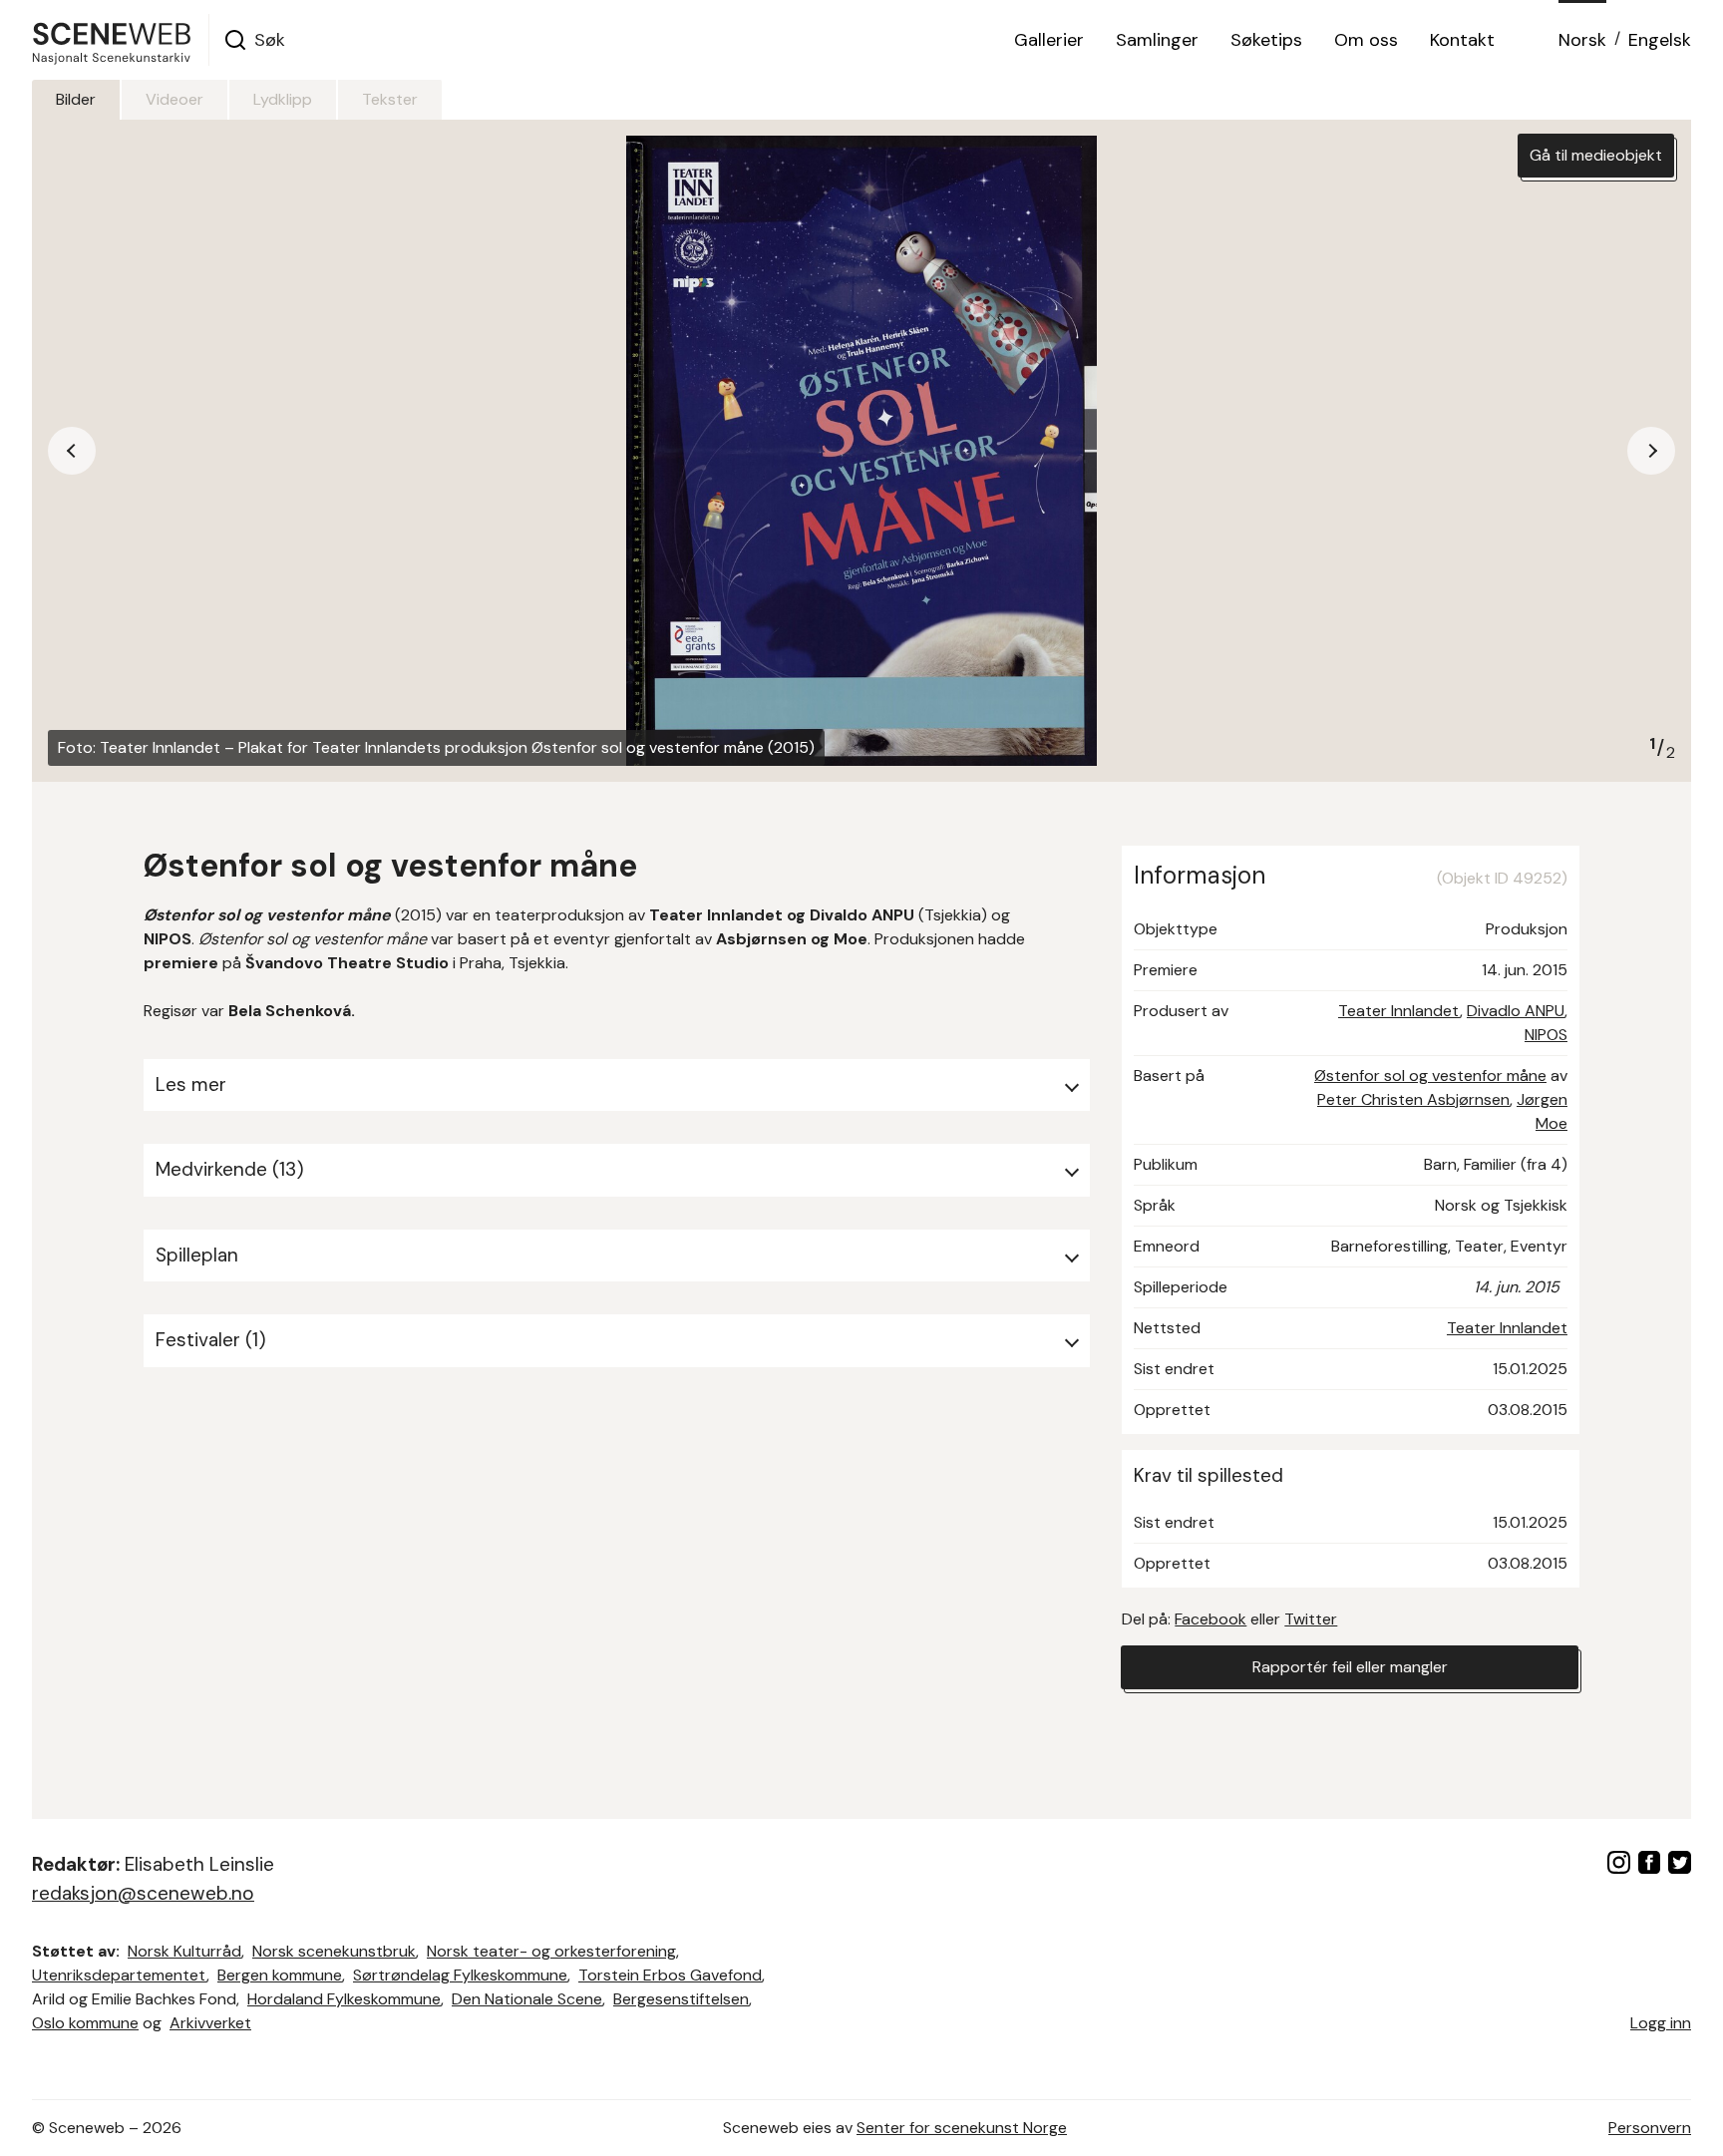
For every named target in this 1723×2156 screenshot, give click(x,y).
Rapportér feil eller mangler (1350, 1667)
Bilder (76, 99)
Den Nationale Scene (527, 1999)
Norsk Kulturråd (184, 1951)
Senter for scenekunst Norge (962, 2128)
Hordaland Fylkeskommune (344, 1999)
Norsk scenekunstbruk (334, 1951)
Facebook (1210, 1619)
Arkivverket (210, 2023)
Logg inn (1661, 2023)
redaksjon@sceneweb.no (143, 1893)
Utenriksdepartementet (119, 1975)
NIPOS (1546, 1035)
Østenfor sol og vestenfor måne (1430, 1076)
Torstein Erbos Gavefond (670, 1975)
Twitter (1311, 1619)
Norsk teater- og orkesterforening (551, 1951)
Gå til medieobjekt (1596, 155)
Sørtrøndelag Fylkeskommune (460, 1975)
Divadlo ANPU (1516, 1011)
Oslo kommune (85, 2023)
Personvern (1650, 2128)
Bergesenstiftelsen (681, 1999)
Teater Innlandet (1399, 1011)
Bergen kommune (280, 1975)
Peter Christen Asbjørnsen (1413, 1099)
